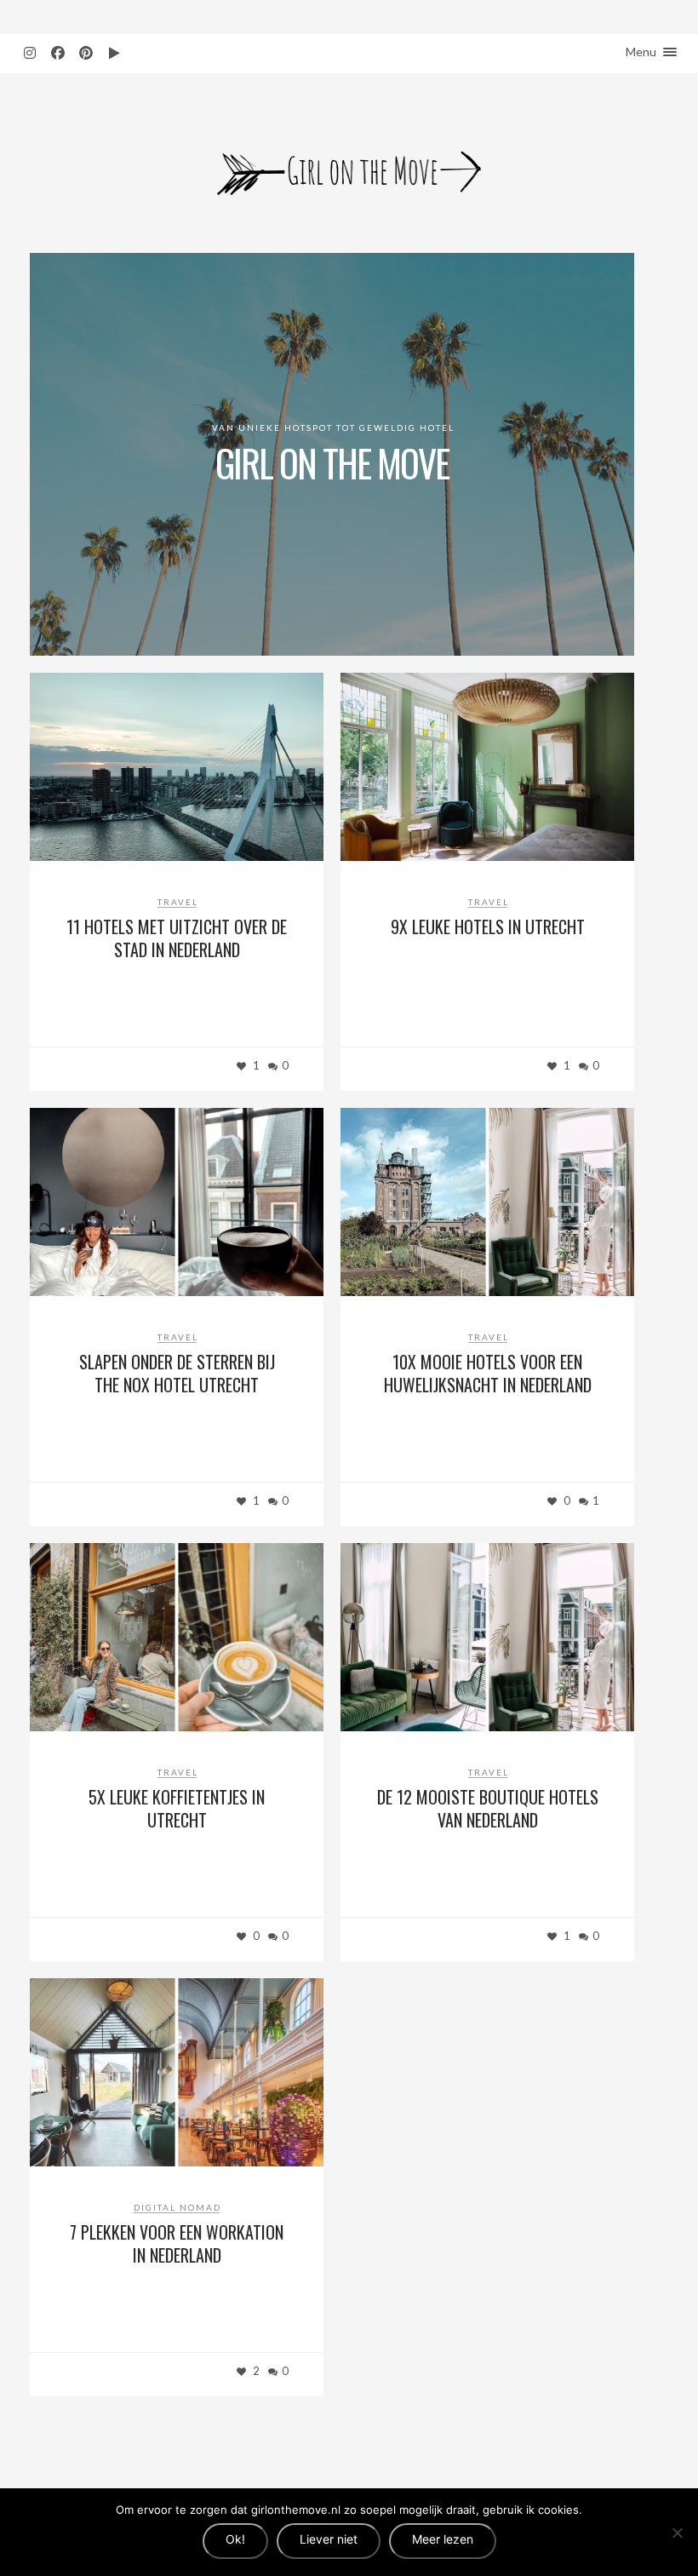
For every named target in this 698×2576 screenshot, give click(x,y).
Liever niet (329, 2539)
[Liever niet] (677, 2533)
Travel (178, 902)
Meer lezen (443, 2539)
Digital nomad (177, 2207)
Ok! (235, 2539)
